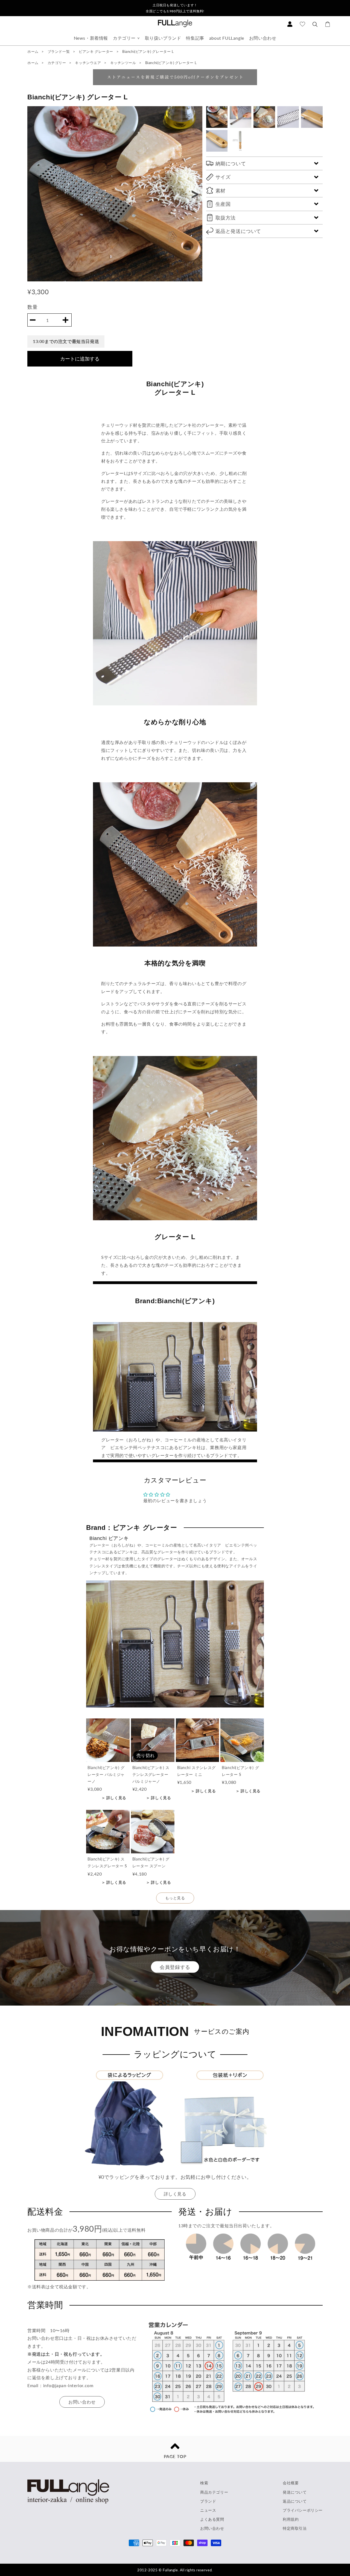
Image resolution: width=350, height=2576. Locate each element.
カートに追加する (80, 359)
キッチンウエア (88, 63)
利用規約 (291, 2519)
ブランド (208, 2501)
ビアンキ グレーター (97, 51)
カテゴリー (124, 38)
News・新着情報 (91, 38)
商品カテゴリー (214, 2492)
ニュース (208, 2510)
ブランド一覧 (59, 51)
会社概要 (291, 2483)
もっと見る (175, 1898)
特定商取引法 (295, 2528)
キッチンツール (124, 63)
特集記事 (195, 38)
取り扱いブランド (163, 38)
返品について (295, 2501)
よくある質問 (212, 2519)
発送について (295, 2492)
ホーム (33, 51)
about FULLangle (227, 38)
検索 (204, 2483)
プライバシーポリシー (303, 2510)
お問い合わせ (263, 38)
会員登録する (175, 1967)
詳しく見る (175, 2194)
